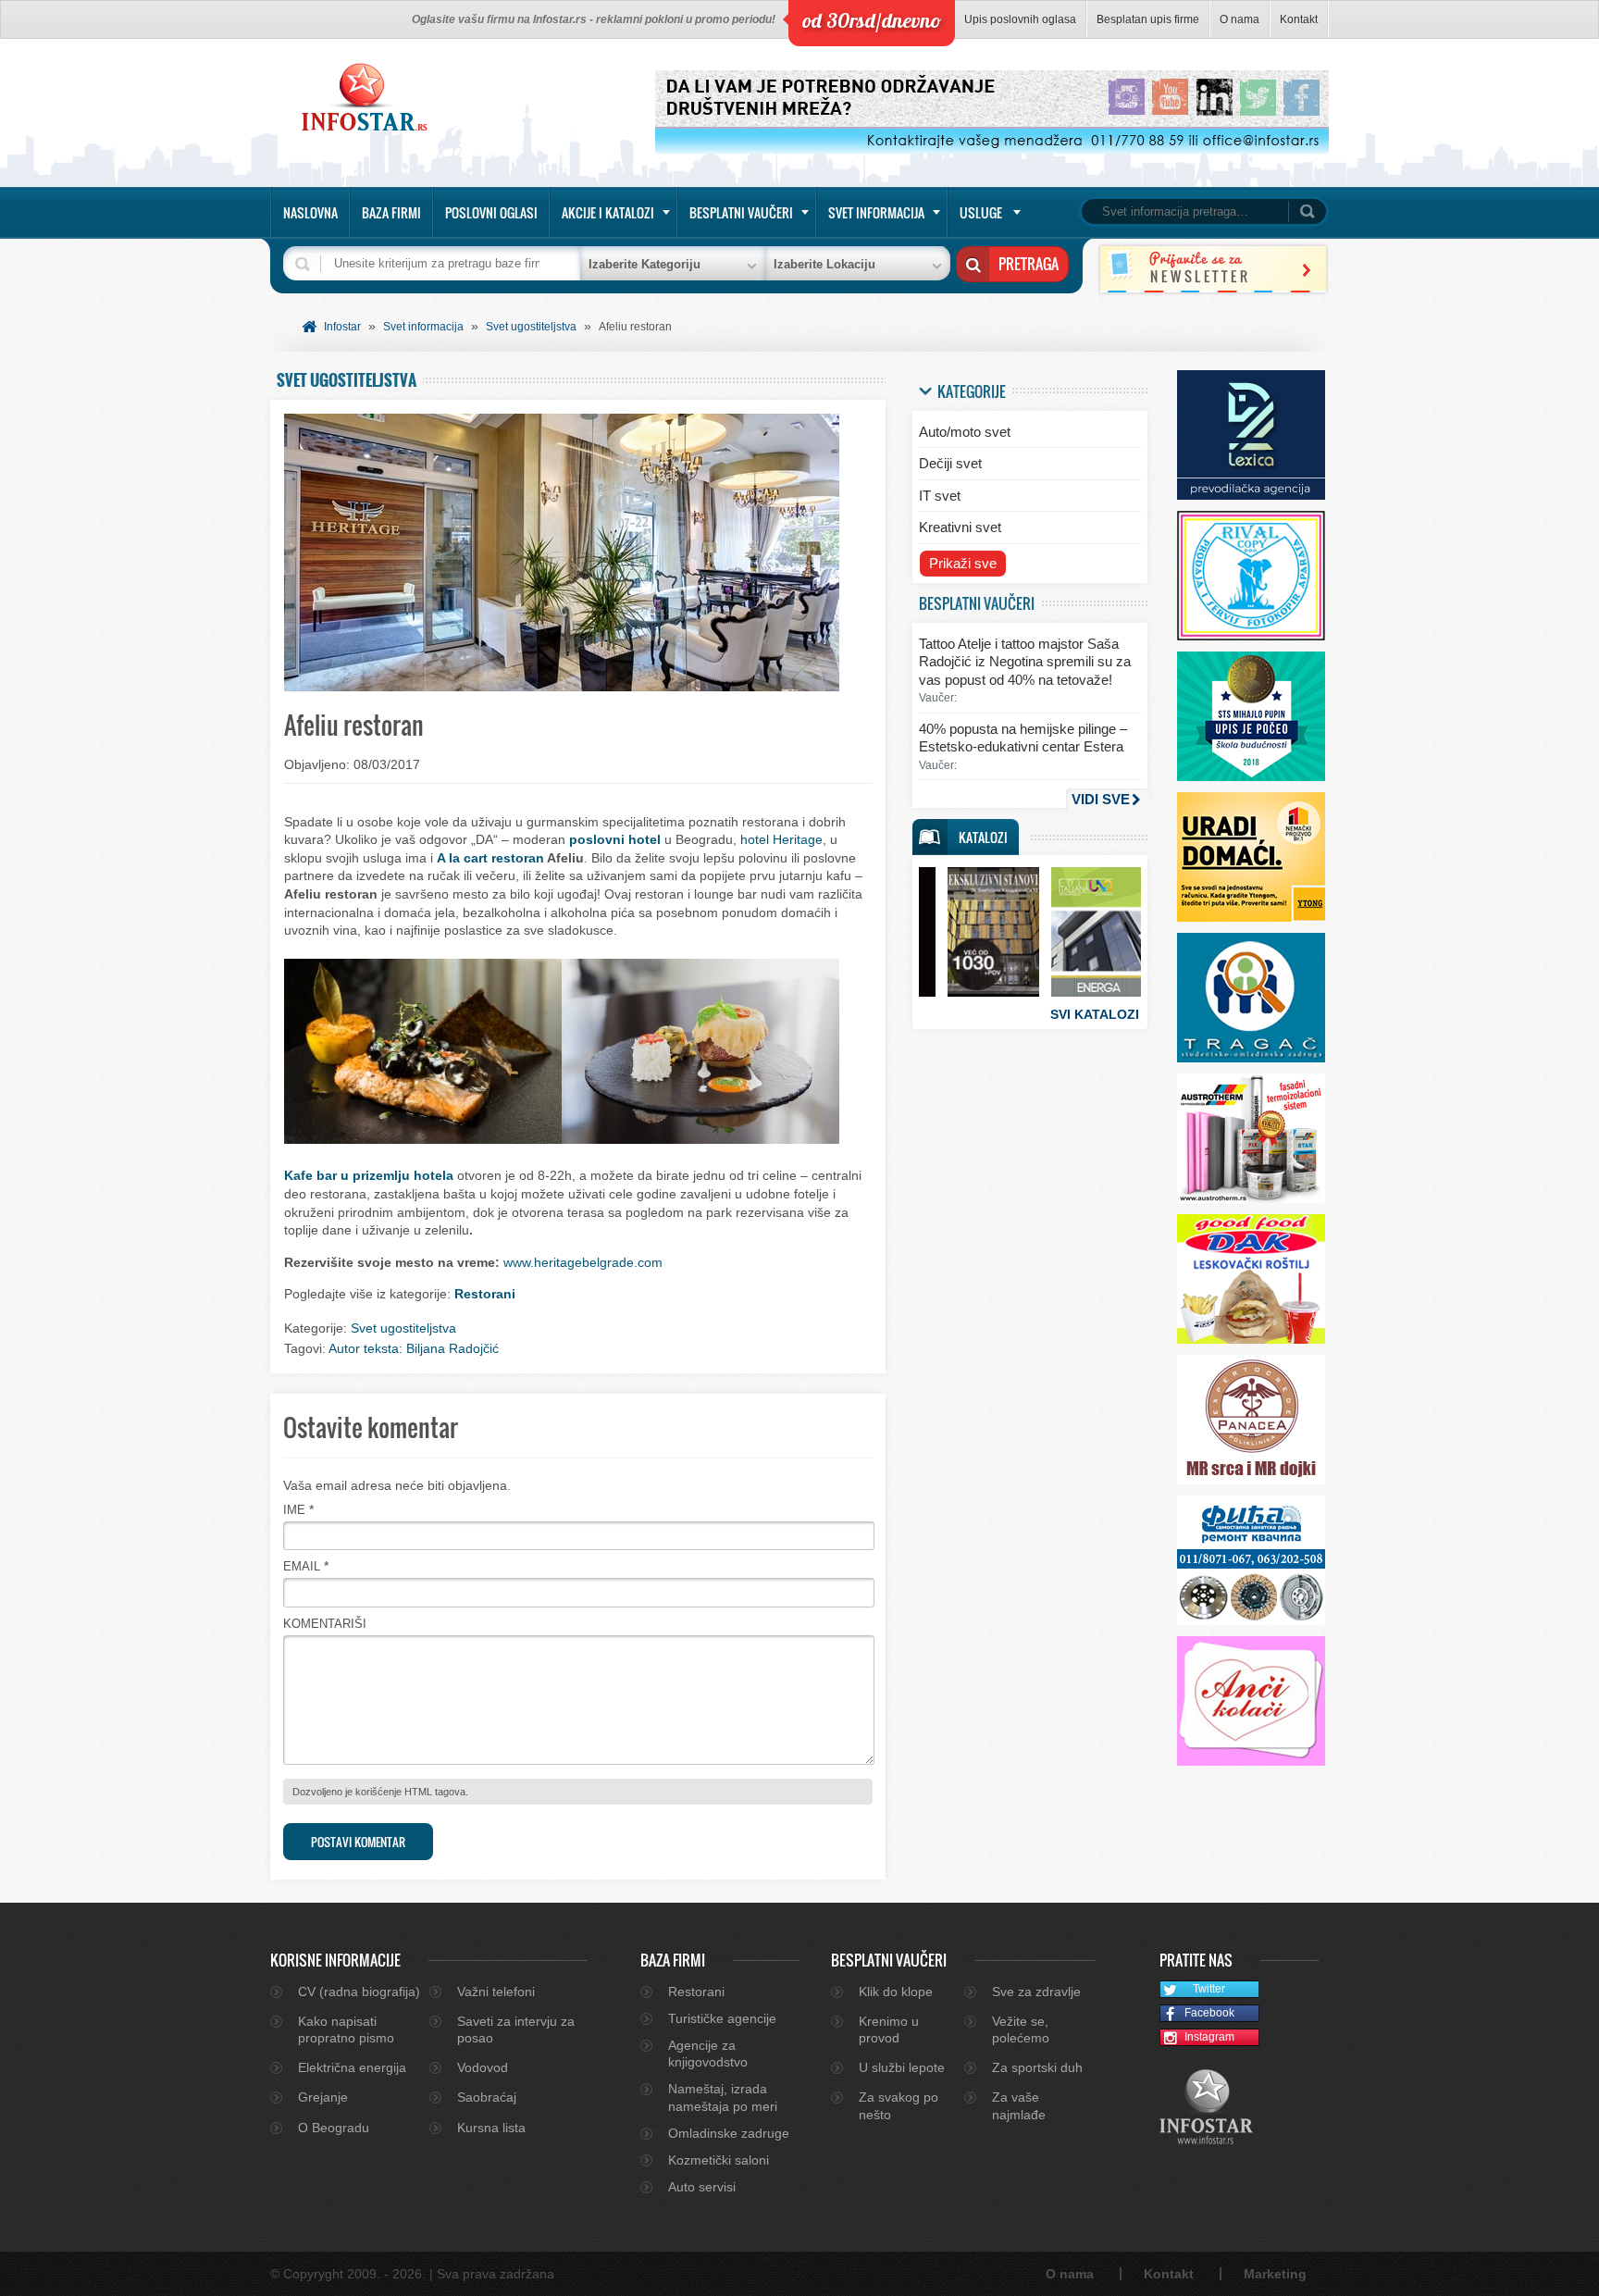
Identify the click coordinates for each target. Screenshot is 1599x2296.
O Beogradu (334, 2128)
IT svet (940, 496)
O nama (1240, 19)
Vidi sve (1101, 799)
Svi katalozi (1095, 1014)
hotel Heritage (781, 839)
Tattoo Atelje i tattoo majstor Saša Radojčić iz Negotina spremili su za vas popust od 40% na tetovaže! (1025, 662)
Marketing (1275, 2274)
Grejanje (323, 2097)
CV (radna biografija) (359, 1992)
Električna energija (352, 2067)
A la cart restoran (490, 858)
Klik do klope (896, 1992)
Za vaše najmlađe (1019, 2105)
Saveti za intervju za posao (516, 2029)
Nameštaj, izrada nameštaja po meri (723, 2097)
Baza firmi (391, 212)
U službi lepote (902, 2067)
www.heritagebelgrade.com (583, 1262)
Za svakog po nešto (899, 2105)
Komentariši (325, 1624)
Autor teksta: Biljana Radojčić (414, 1348)
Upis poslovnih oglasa (1020, 19)
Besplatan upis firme (1148, 19)
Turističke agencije (722, 2018)
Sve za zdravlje (1036, 1992)
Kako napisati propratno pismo (346, 2029)
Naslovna (310, 212)
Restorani (485, 1294)
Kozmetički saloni (719, 2160)
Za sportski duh (1037, 2067)
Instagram (1209, 2037)
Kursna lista (491, 2128)
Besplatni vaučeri (741, 212)
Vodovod (483, 2067)
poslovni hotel (615, 839)
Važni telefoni (496, 1992)
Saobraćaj (487, 2097)
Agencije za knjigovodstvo (708, 2054)
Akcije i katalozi (608, 212)
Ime (294, 1510)
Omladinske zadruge (729, 2133)
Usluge (981, 212)
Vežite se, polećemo (1021, 2029)
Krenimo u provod (889, 2029)
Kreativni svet (960, 527)
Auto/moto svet (965, 432)
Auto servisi (702, 2187)
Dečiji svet (950, 463)
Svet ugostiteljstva (531, 327)
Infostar (342, 327)
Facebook (1209, 2013)
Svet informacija (876, 212)
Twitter (1209, 1989)
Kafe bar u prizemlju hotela (369, 1175)
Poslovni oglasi (491, 212)
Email (302, 1566)
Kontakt (1299, 19)
